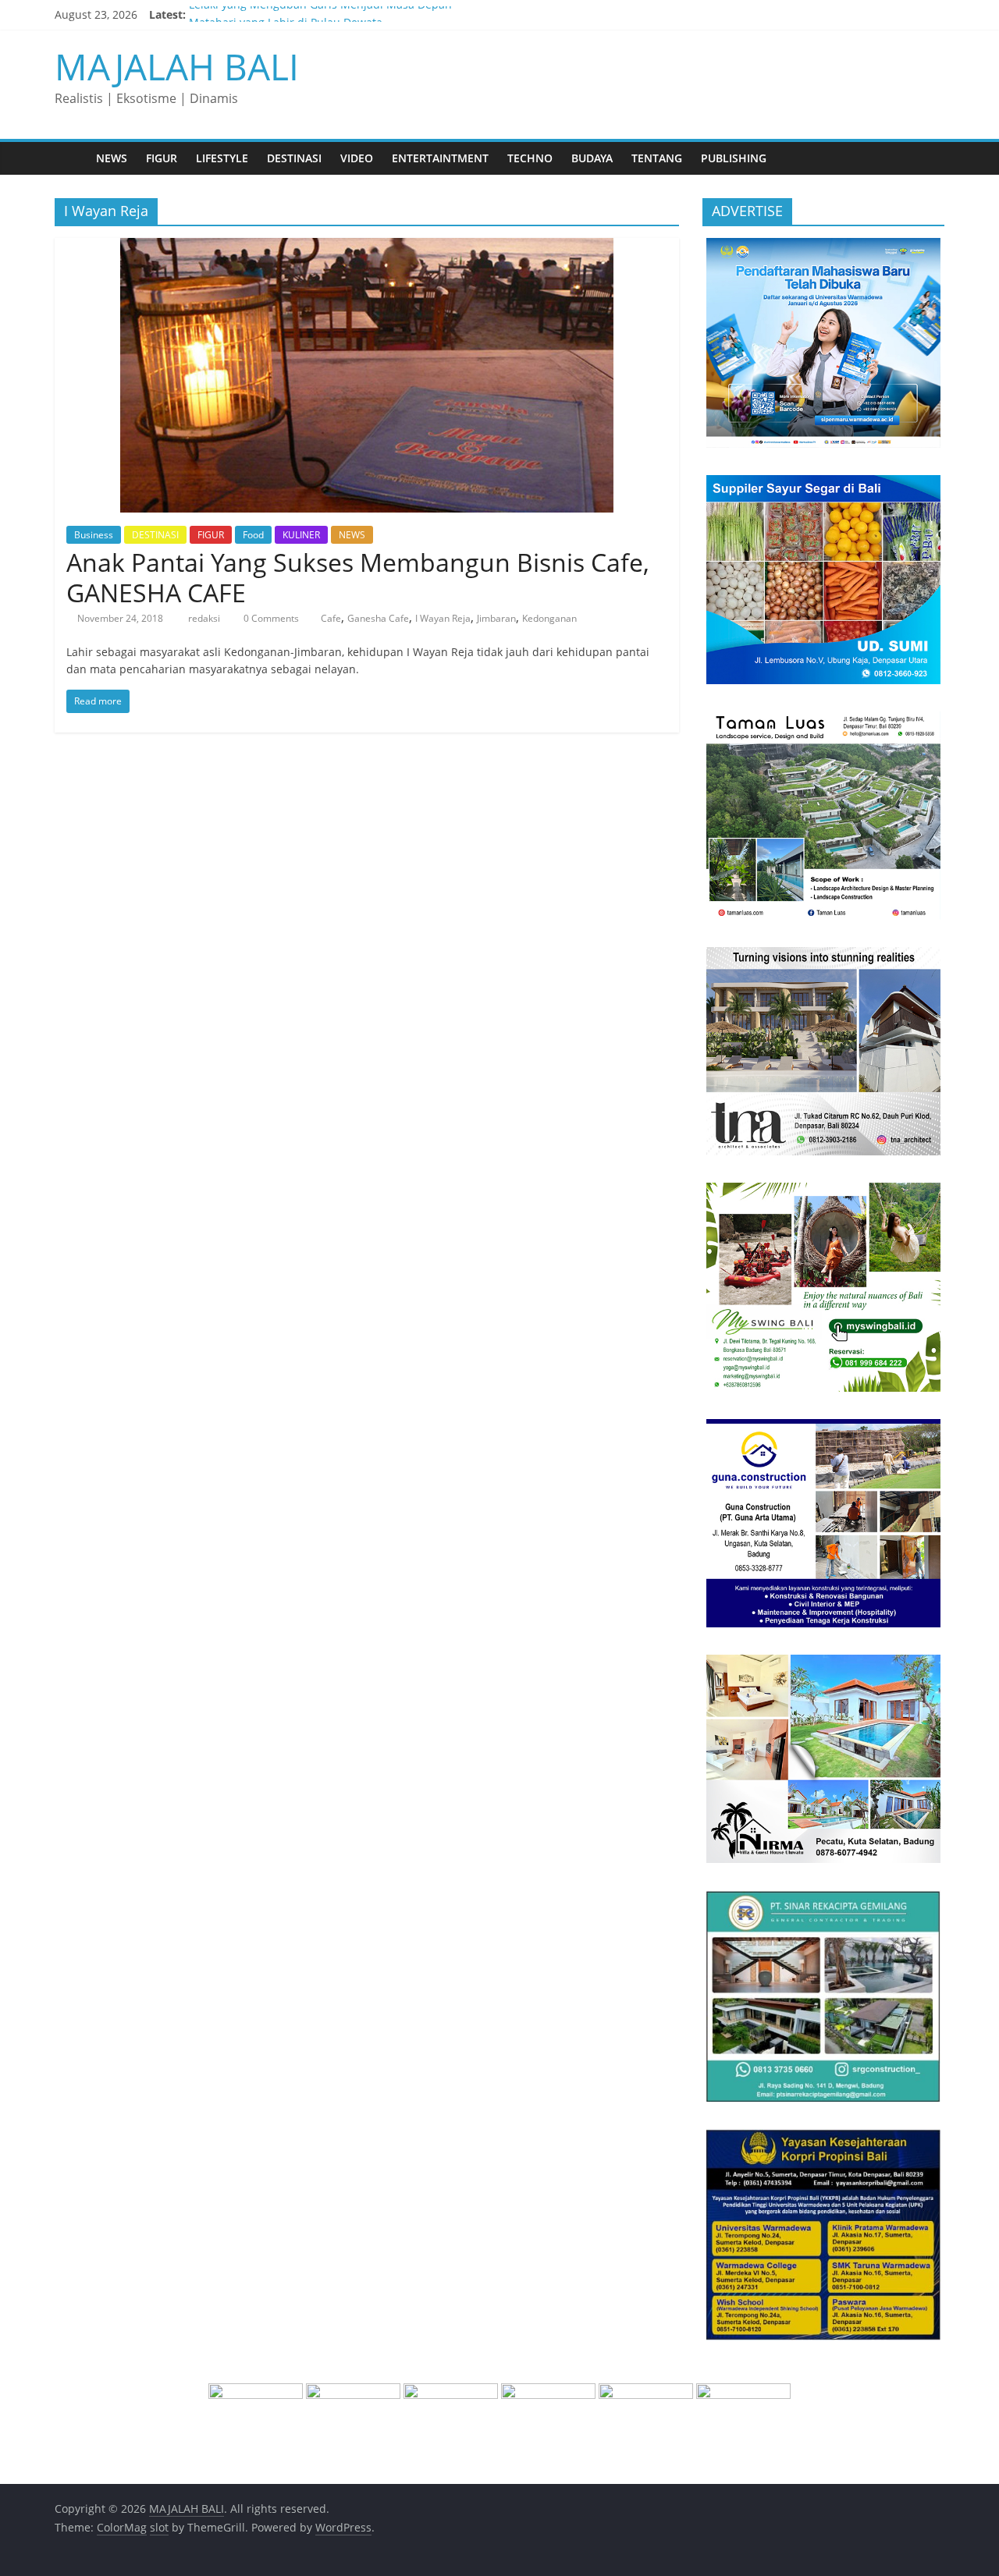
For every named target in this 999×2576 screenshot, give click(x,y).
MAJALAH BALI (177, 66)
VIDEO (357, 158)
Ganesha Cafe (378, 618)
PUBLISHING (734, 158)
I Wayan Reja (443, 618)
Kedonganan (549, 618)
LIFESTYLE (222, 158)
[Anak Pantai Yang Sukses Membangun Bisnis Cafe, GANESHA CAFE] (367, 247)
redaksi (205, 618)
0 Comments (270, 618)
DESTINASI (294, 158)
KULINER (301, 535)
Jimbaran (496, 618)
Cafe (331, 618)
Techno (530, 158)
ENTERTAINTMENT (440, 158)
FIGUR (162, 158)
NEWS (112, 158)
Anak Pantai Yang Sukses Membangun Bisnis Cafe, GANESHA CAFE (358, 577)
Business (94, 535)
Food (253, 535)
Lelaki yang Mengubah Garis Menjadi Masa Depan (320, 14)
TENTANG (657, 158)
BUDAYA (592, 158)
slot (159, 2527)
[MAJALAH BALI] (71, 158)
